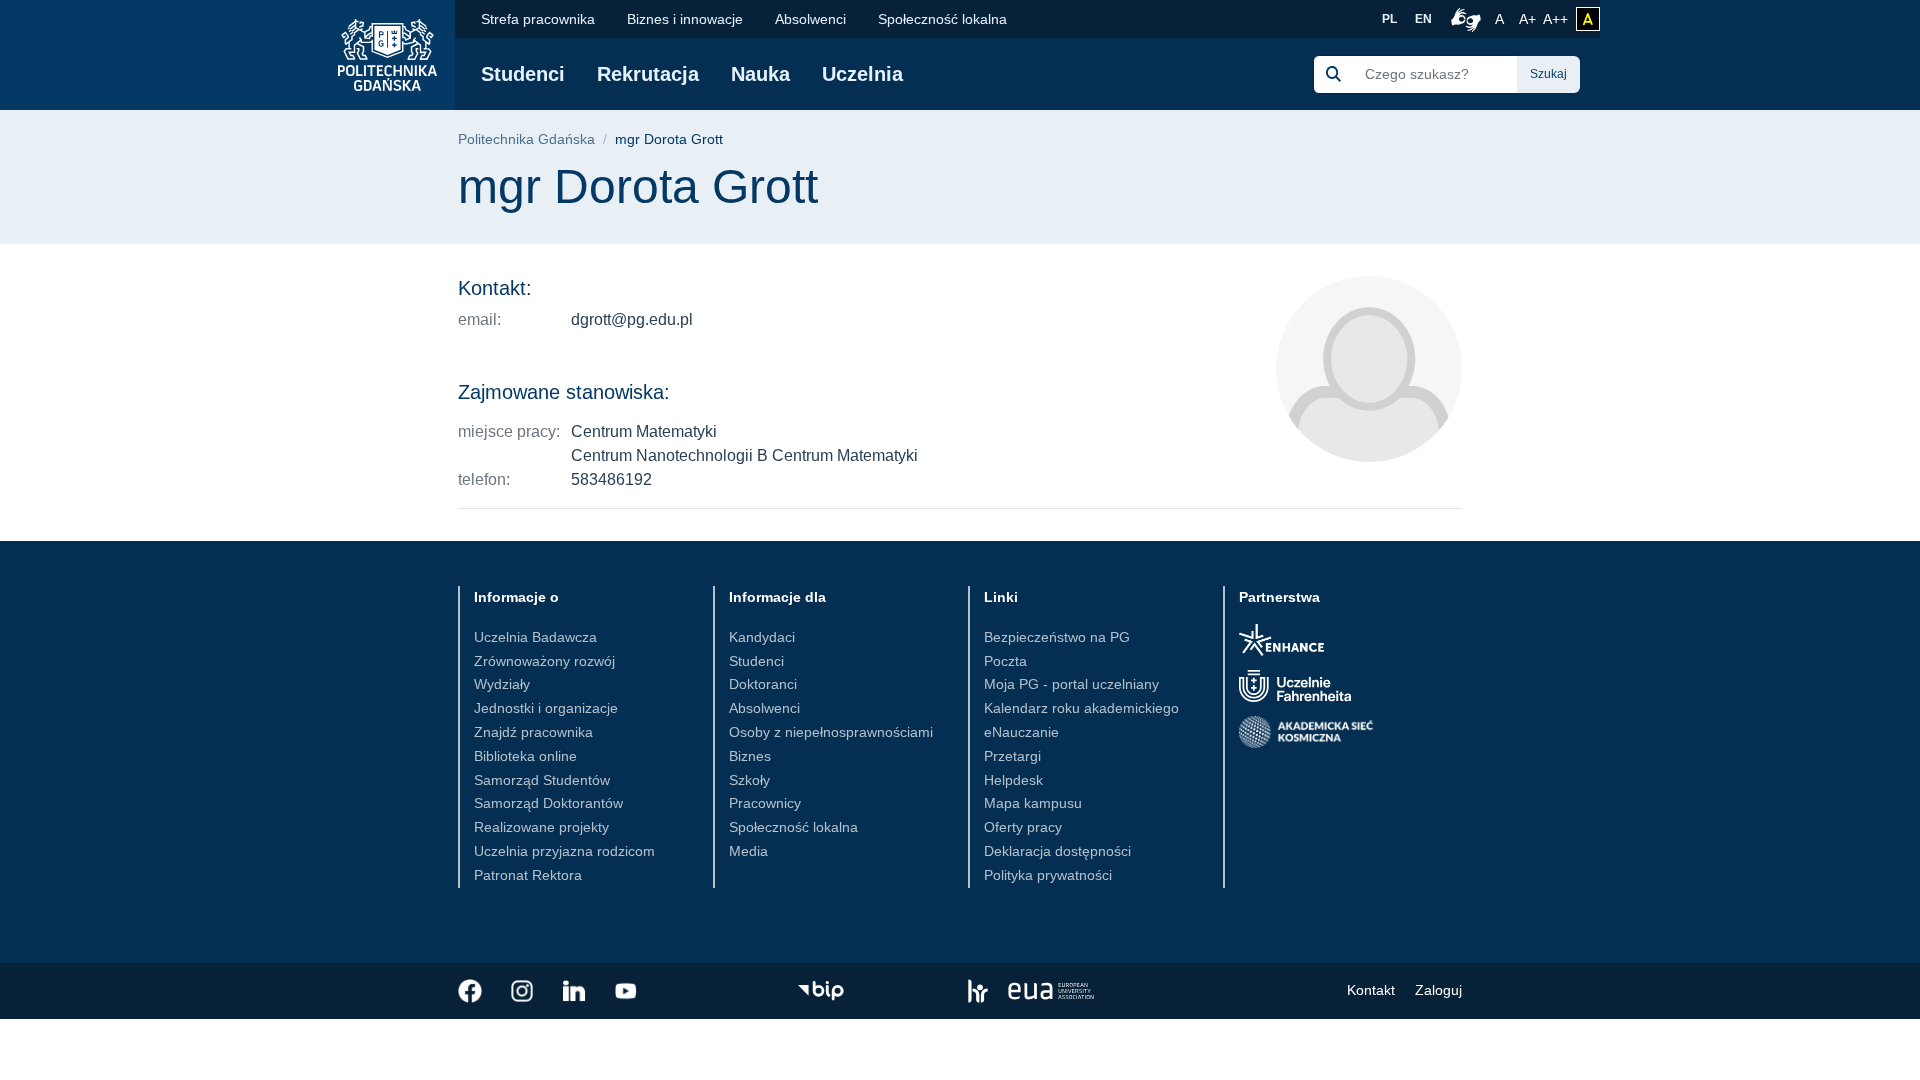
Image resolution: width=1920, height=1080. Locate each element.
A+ (1529, 18)
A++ (1555, 18)
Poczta (1005, 661)
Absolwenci (810, 19)
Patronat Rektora (528, 875)
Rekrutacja (648, 74)
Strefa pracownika (538, 19)
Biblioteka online (525, 756)
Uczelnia (862, 74)
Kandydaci (762, 637)
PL (1389, 19)
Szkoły (749, 780)
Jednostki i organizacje (546, 708)
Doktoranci (763, 684)
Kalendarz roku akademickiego (1081, 708)
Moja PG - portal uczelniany (1071, 684)
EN (1423, 19)
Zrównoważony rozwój (544, 661)
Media (748, 851)
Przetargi (1012, 756)
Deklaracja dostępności (1057, 851)
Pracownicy (765, 803)
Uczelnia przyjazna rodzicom (564, 851)
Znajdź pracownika (533, 732)
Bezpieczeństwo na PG (1057, 637)
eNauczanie (1021, 732)
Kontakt (1371, 990)
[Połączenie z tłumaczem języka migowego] (1463, 19)
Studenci (523, 74)
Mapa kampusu (1033, 803)
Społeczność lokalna (942, 19)
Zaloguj (1438, 990)
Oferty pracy (1023, 827)
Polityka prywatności (1048, 875)
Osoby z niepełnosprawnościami (831, 732)
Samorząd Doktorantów (548, 803)
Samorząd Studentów (542, 780)
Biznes (750, 756)
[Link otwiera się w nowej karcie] (470, 991)
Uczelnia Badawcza (535, 637)
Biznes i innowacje (685, 19)
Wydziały (502, 684)
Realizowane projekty (541, 827)
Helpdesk (1013, 780)
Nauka (760, 74)
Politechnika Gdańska (526, 139)
